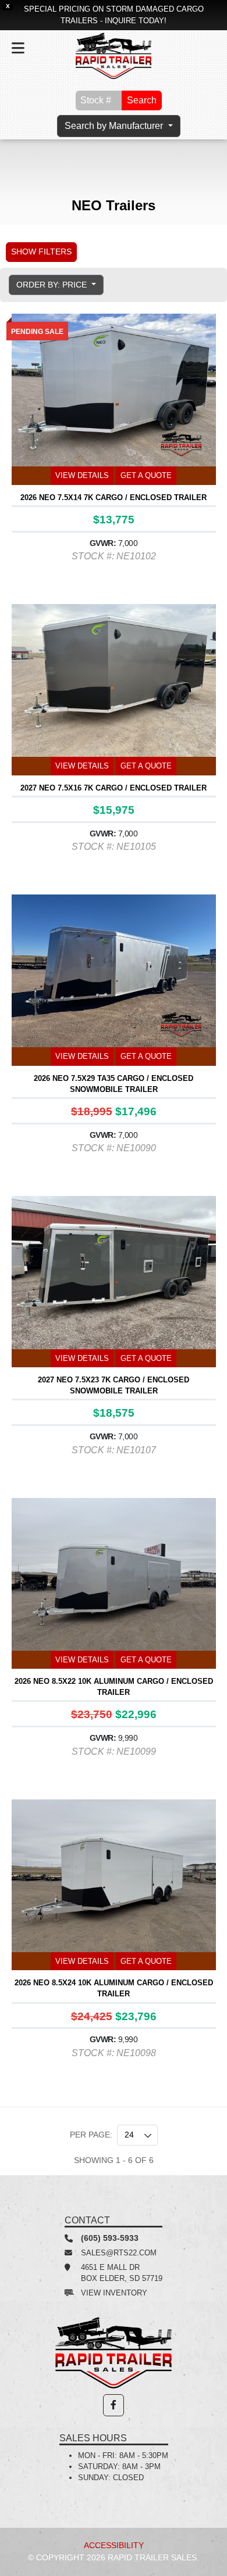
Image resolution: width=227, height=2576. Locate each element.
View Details (82, 475)
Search (142, 100)
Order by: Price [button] (53, 285)
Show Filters (41, 252)
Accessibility (114, 2545)
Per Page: (91, 2135)
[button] (114, 2405)
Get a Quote (146, 475)
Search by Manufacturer (115, 126)
